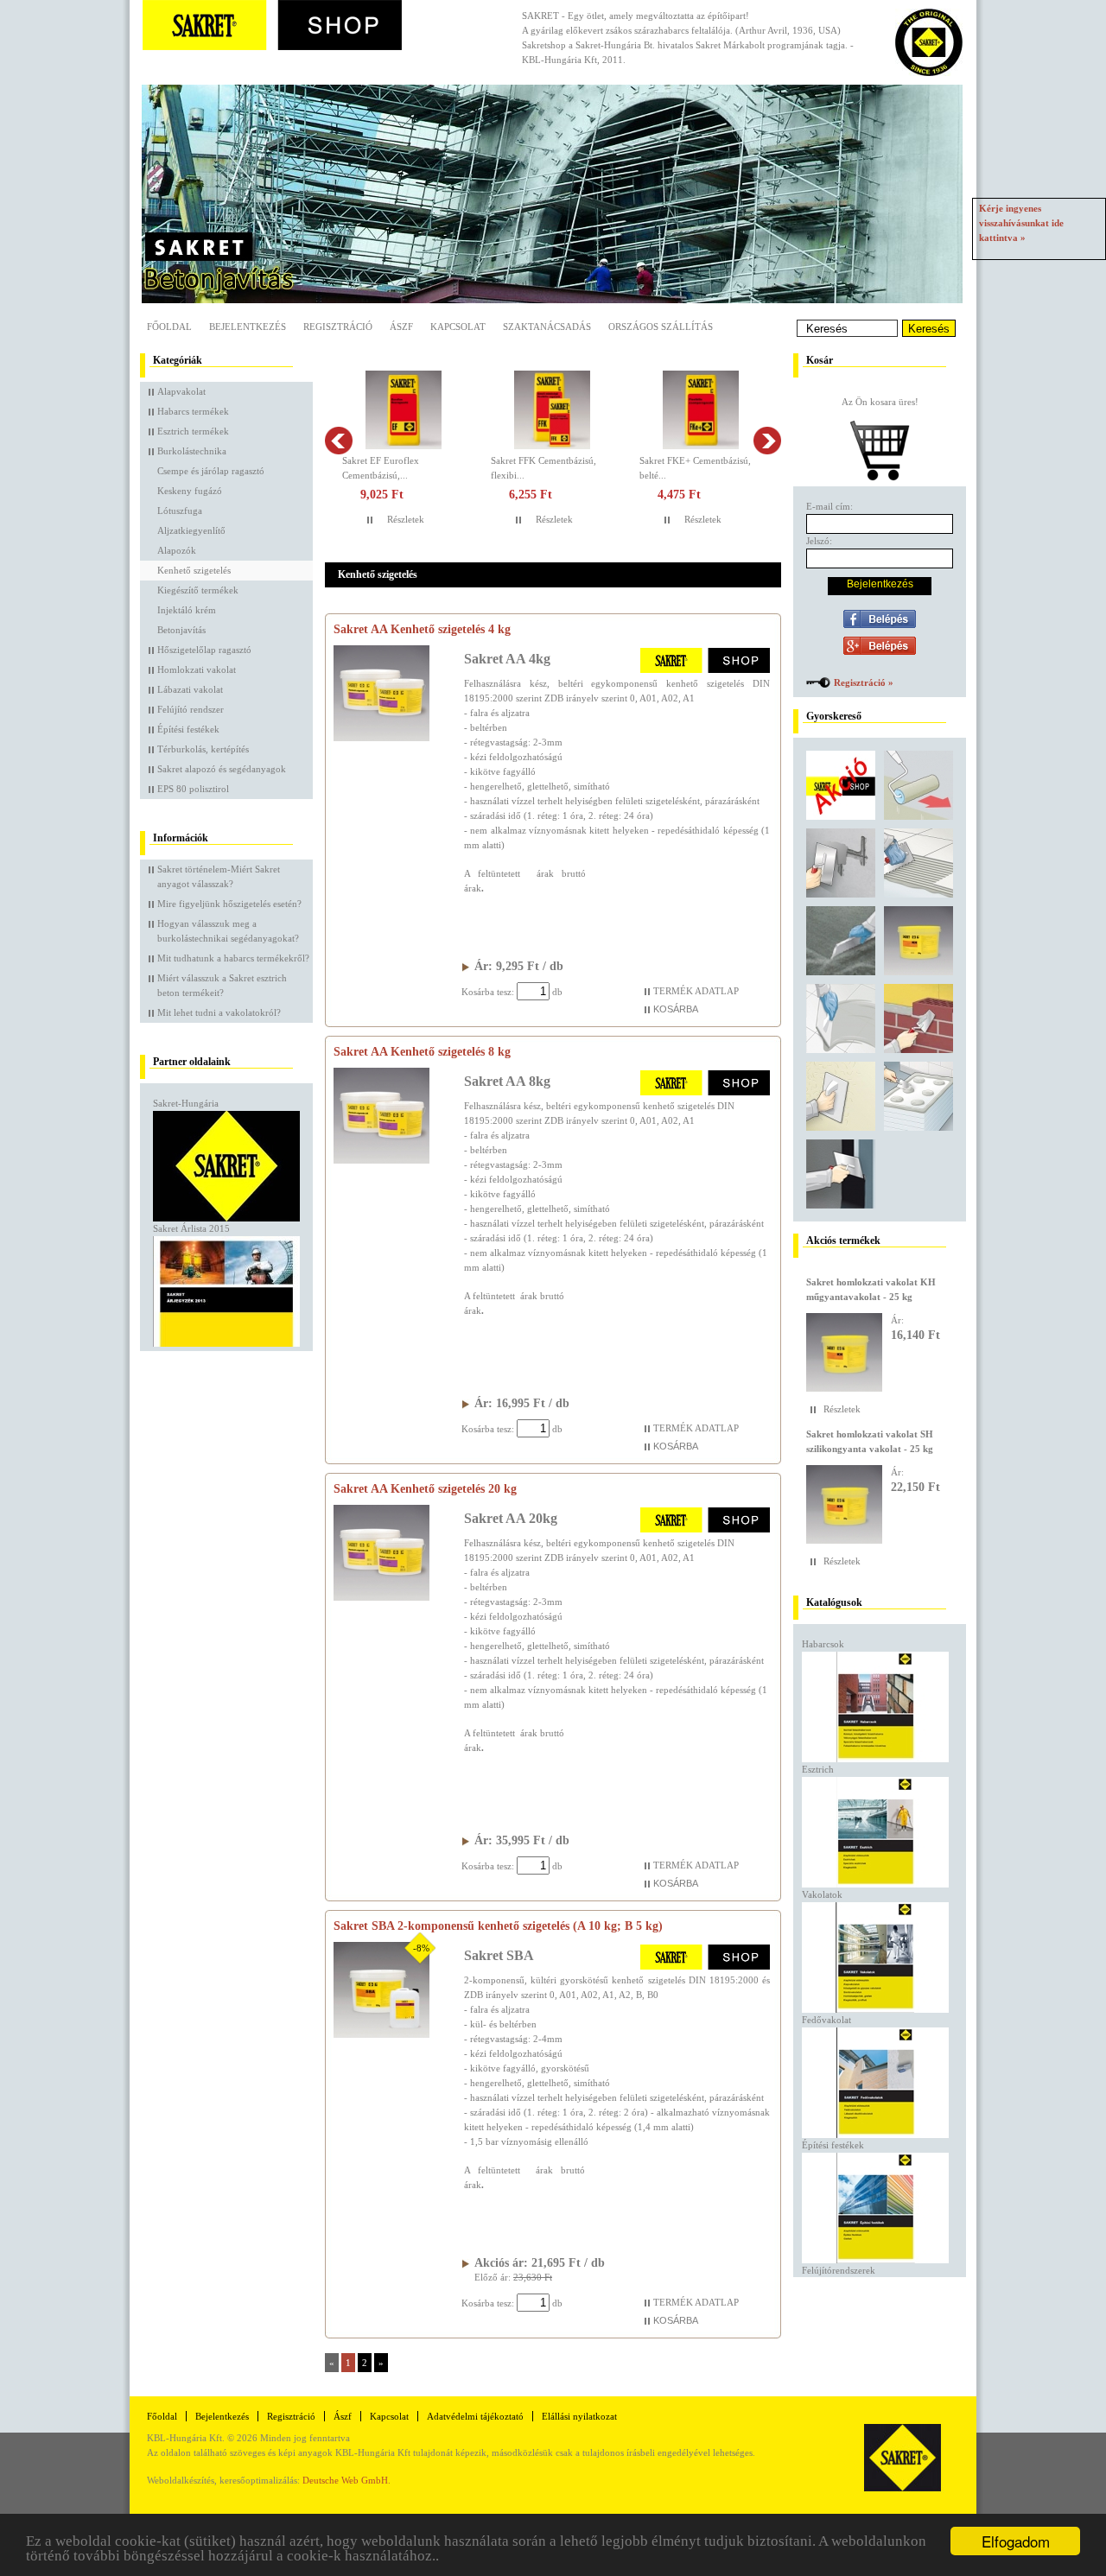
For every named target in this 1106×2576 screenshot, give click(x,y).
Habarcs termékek (193, 411)
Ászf (343, 2416)
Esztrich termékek (193, 431)
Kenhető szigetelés (194, 570)
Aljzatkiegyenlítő (191, 530)
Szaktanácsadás (547, 327)
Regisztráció (338, 327)
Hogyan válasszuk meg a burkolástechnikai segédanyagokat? (228, 931)
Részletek (406, 519)
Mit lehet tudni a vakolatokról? (219, 1012)
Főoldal (169, 327)
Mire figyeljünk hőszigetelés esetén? (229, 904)
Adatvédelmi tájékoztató (475, 2416)
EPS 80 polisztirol (193, 789)
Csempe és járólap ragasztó (211, 471)
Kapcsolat (458, 327)
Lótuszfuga (180, 511)
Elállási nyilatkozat (579, 2416)
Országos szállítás (661, 327)
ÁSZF (401, 327)
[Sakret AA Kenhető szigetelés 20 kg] (381, 1597)
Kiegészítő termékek (198, 590)
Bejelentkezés (248, 327)
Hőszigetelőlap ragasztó (204, 650)
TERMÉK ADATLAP (696, 991)
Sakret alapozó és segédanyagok (222, 769)
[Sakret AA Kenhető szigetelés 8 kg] (381, 1160)
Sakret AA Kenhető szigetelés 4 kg (422, 629)
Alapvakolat (181, 391)
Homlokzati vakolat (197, 669)
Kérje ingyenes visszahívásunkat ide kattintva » (1021, 223)
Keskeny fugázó (190, 491)
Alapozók (177, 550)
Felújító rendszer (191, 709)
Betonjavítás (181, 630)
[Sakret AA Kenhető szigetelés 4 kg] (381, 738)
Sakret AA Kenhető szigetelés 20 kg (425, 1489)
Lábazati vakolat (190, 689)
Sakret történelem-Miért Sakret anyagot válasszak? (219, 876)
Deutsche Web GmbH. (346, 2480)
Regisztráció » (864, 682)
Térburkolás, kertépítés (203, 749)
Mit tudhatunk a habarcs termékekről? (233, 958)
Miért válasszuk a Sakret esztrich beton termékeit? (222, 985)
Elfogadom (1016, 2541)
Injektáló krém (187, 610)
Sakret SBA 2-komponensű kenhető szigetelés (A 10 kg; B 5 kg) (498, 1926)
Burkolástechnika (192, 451)
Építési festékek (188, 729)
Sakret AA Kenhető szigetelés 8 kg (422, 1052)
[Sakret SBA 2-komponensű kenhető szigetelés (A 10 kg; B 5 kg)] (381, 2034)
